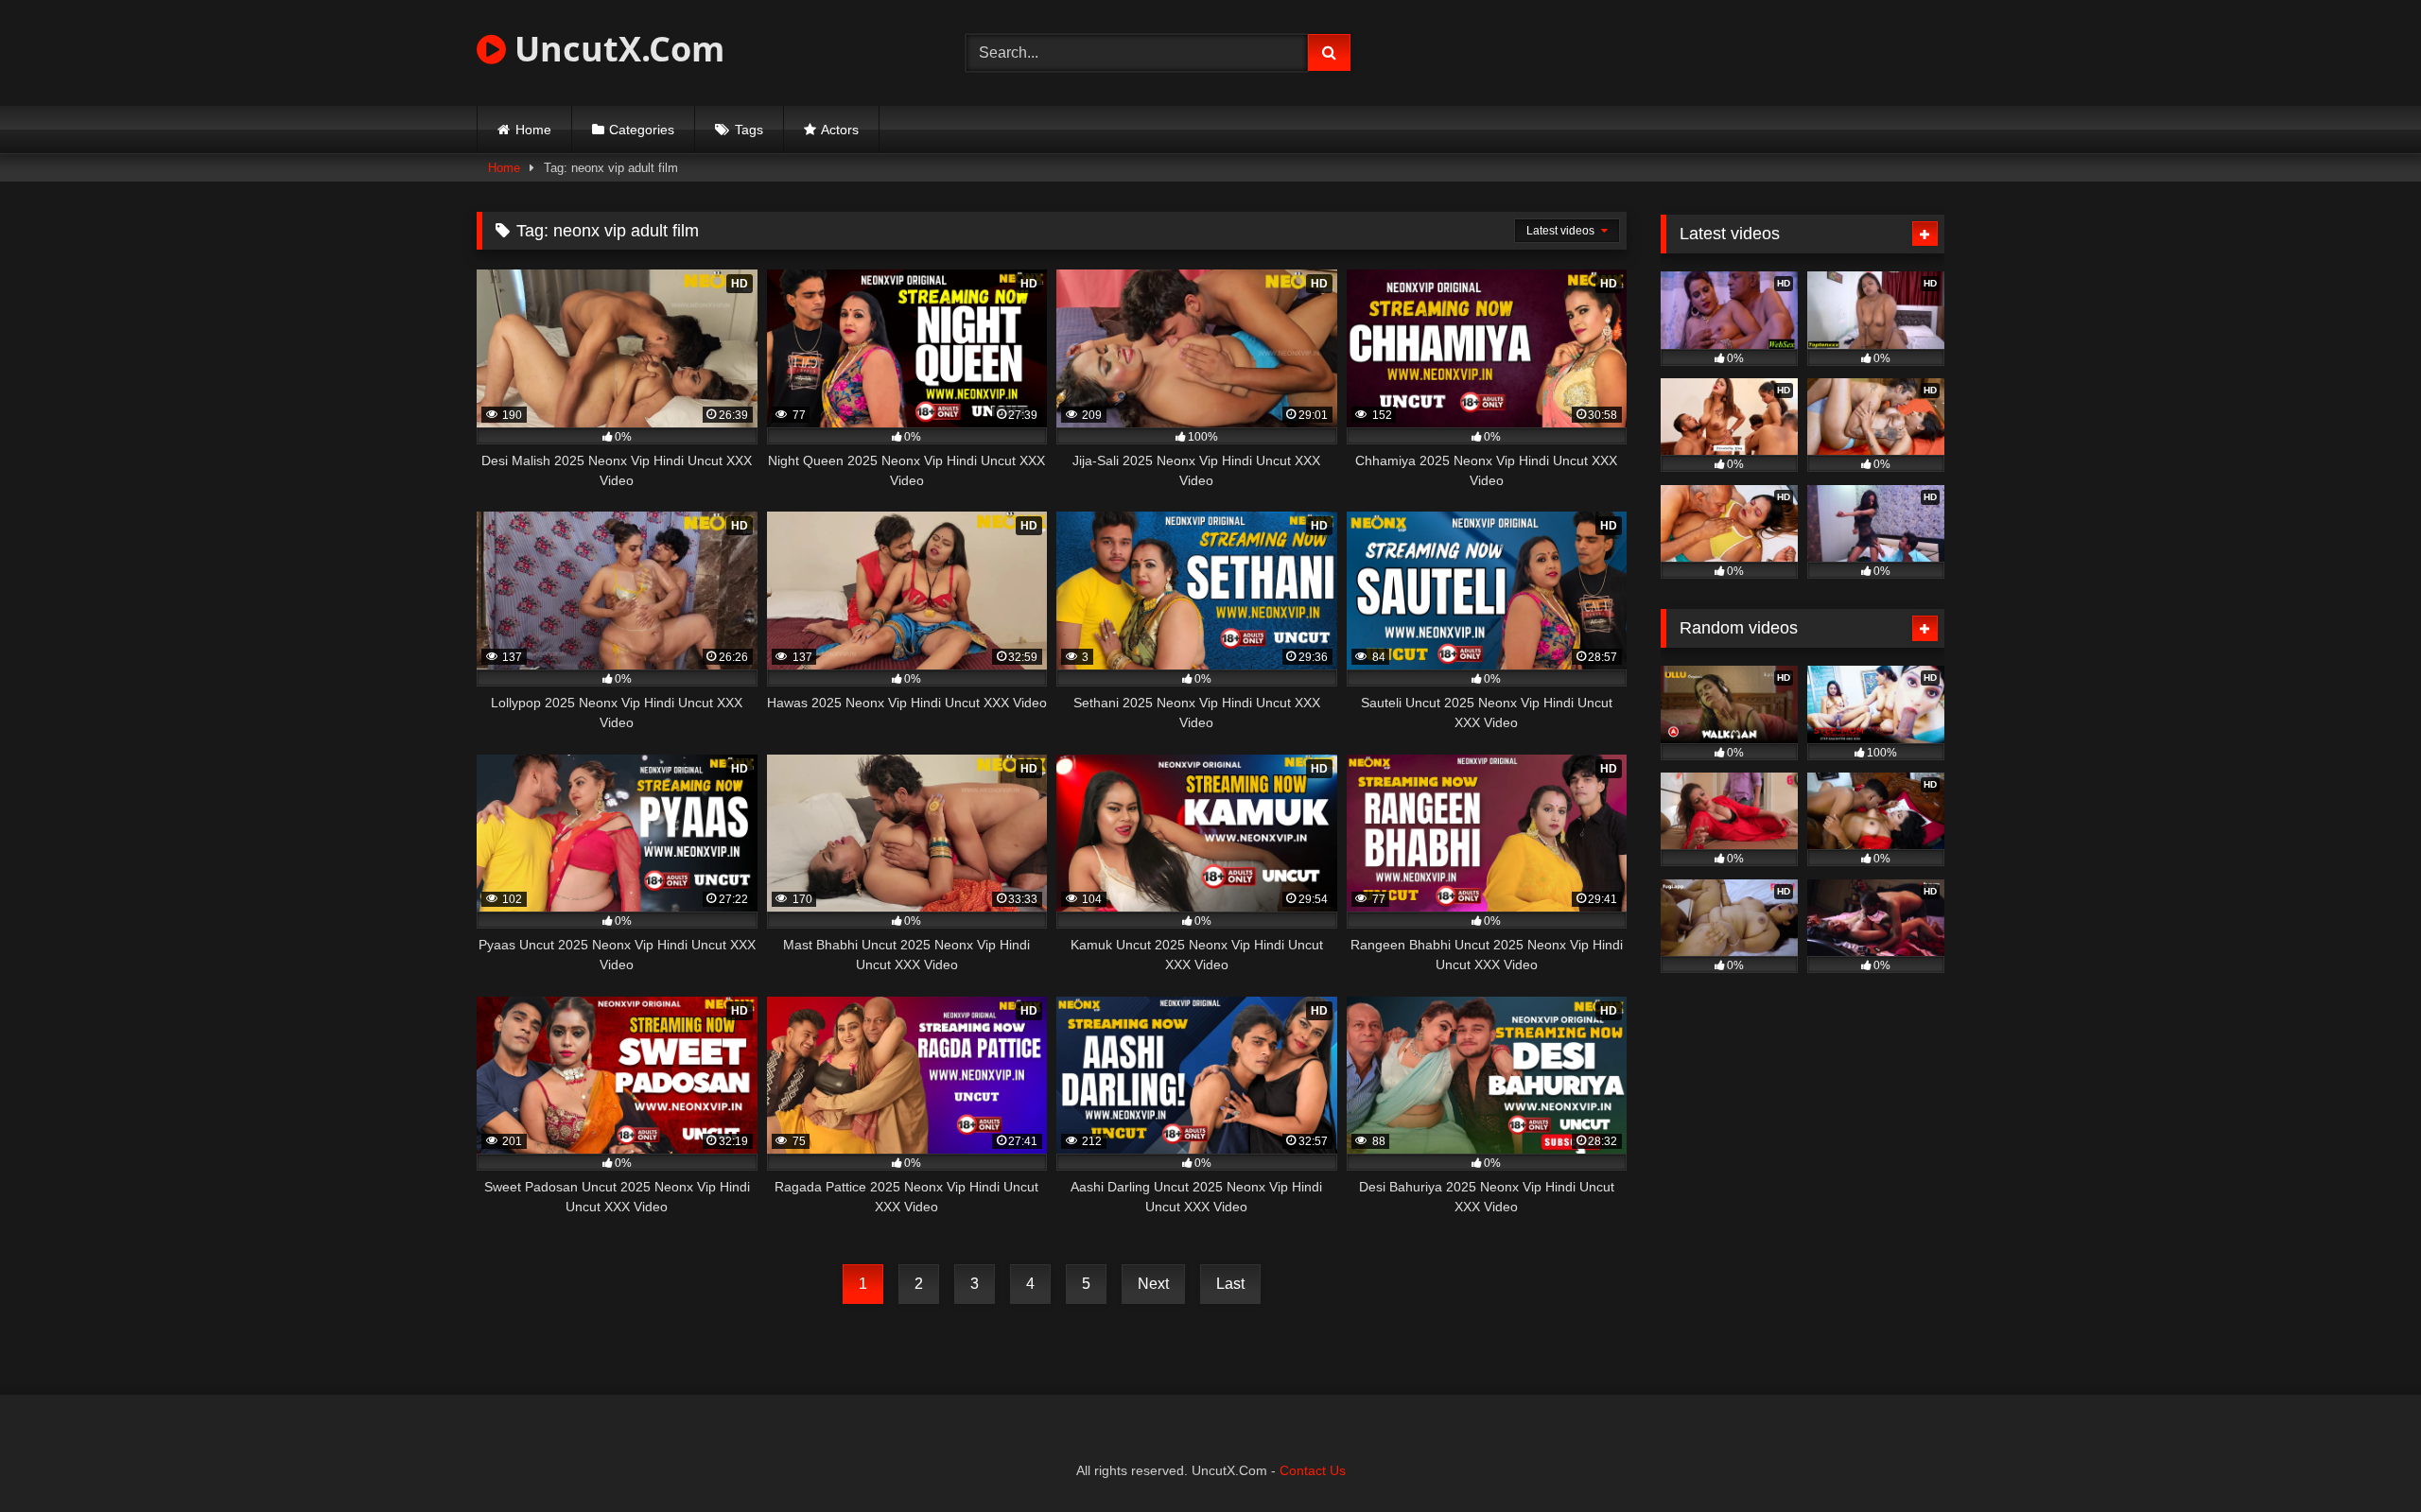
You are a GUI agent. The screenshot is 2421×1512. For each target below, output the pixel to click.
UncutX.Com (615, 49)
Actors (840, 130)
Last (1230, 1284)
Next (1153, 1284)
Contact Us (1313, 1470)
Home (533, 130)
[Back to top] (2362, 1456)
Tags (749, 130)
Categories (642, 130)
